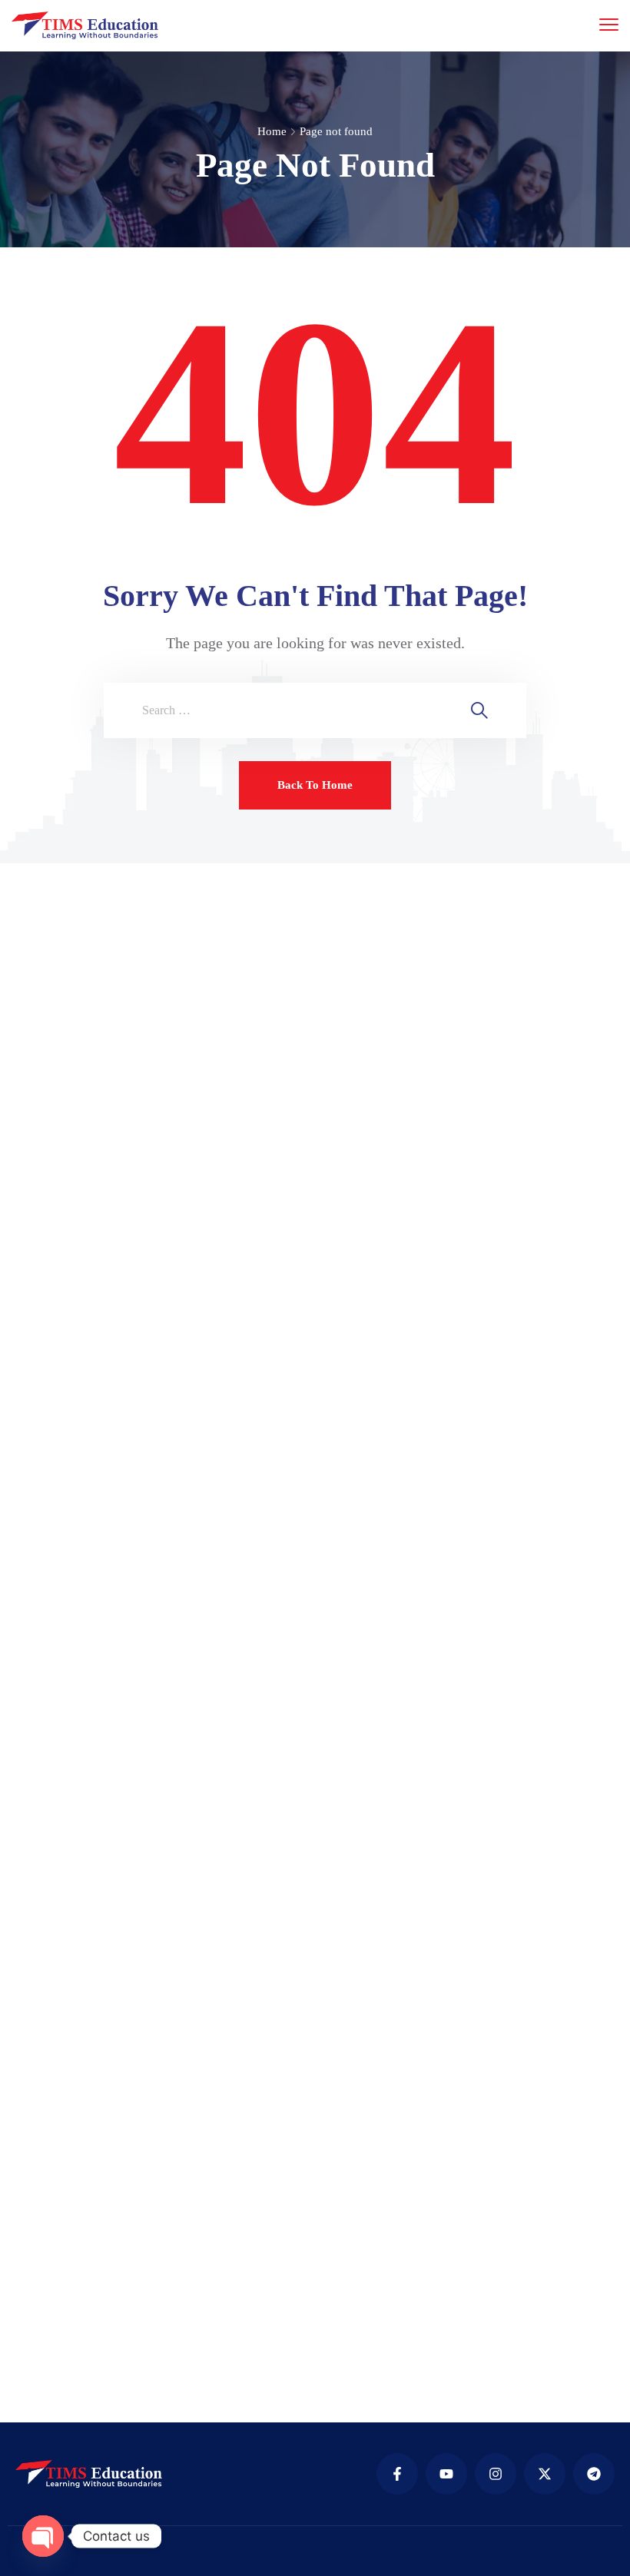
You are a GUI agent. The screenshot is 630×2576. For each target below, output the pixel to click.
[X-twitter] (545, 2474)
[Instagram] (496, 2474)
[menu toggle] (609, 24)
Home (272, 131)
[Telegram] (594, 2474)
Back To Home (315, 785)
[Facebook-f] (397, 2474)
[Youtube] (446, 2474)
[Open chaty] (43, 2536)
